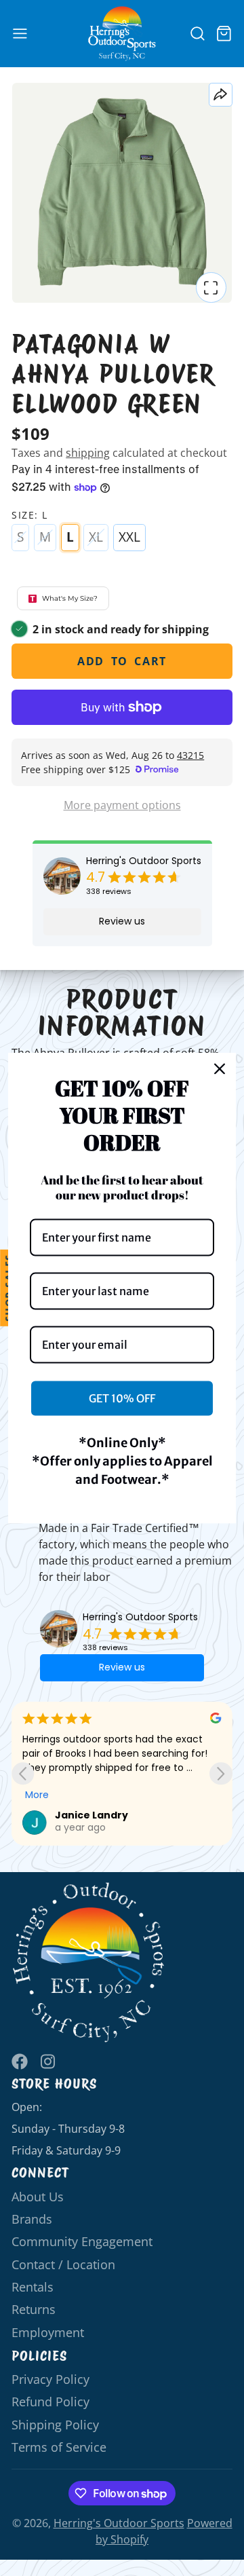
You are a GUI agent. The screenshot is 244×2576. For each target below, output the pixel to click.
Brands (32, 2219)
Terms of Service (59, 2447)
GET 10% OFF (122, 1398)
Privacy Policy (50, 2379)
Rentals (33, 2287)
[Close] (220, 1068)
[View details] (89, 1963)
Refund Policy (50, 2402)
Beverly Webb (91, 1815)
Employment (48, 2332)
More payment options (122, 805)
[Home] (122, 34)
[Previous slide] (23, 1773)
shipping (88, 453)
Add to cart (122, 661)
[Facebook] (20, 2061)
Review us (122, 921)
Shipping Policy (55, 2425)
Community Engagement (82, 2241)
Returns (34, 2309)
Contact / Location (63, 2264)
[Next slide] (221, 1773)
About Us (38, 2197)
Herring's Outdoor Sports (144, 861)
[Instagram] (49, 2061)
